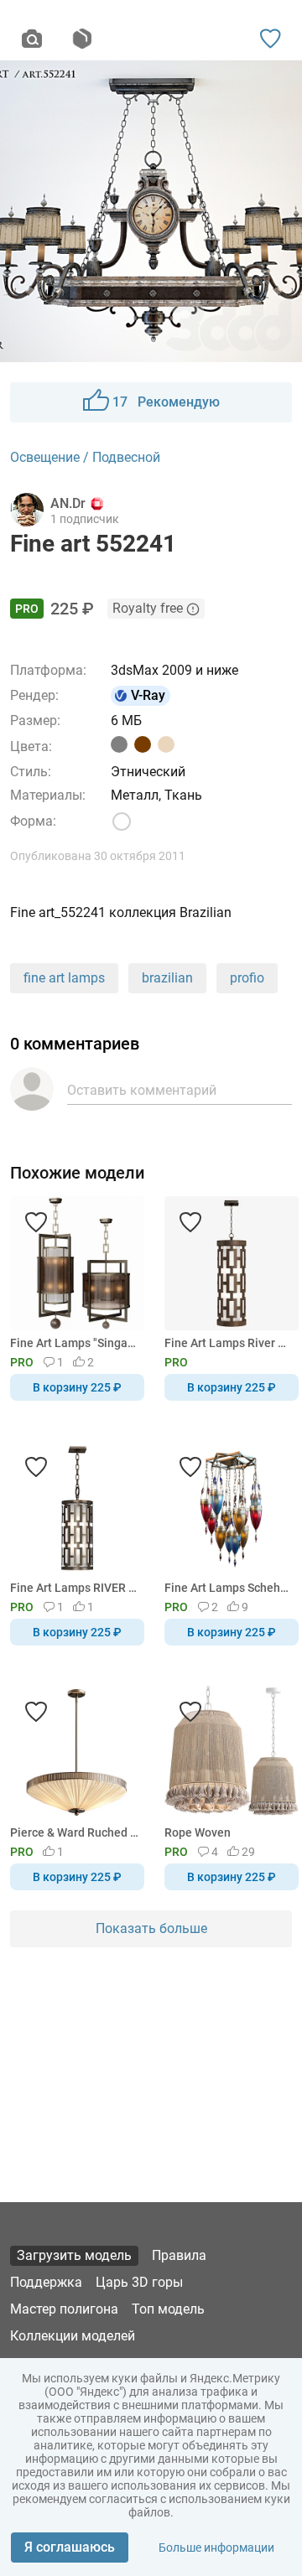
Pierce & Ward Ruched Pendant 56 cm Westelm (74, 1832)
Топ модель (168, 2309)
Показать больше (151, 1928)
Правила (179, 2255)
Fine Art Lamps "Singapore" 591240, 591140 (74, 1343)
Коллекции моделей (73, 2336)
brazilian (167, 978)
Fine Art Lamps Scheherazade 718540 (229, 1588)
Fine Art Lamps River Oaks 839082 (229, 1343)
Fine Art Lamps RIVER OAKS (74, 1588)
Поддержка (46, 2282)
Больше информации (216, 2547)
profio (247, 978)
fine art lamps (64, 978)
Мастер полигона (64, 2309)
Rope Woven (198, 1832)
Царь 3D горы (139, 2282)
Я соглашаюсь (70, 2547)
